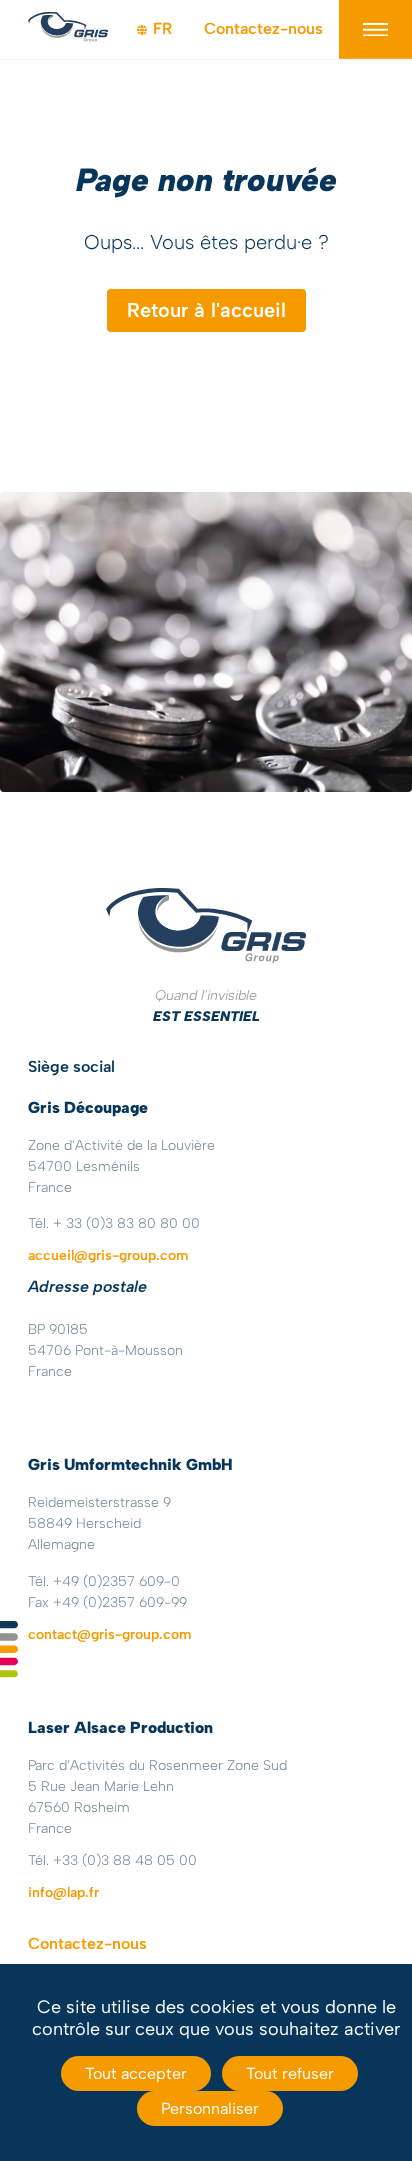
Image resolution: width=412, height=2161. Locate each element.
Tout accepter (136, 2073)
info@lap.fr (63, 1892)
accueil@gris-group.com (108, 1255)
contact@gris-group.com (109, 1634)
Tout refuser (290, 2073)
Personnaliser (210, 2108)
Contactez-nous (263, 28)
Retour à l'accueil (206, 310)
